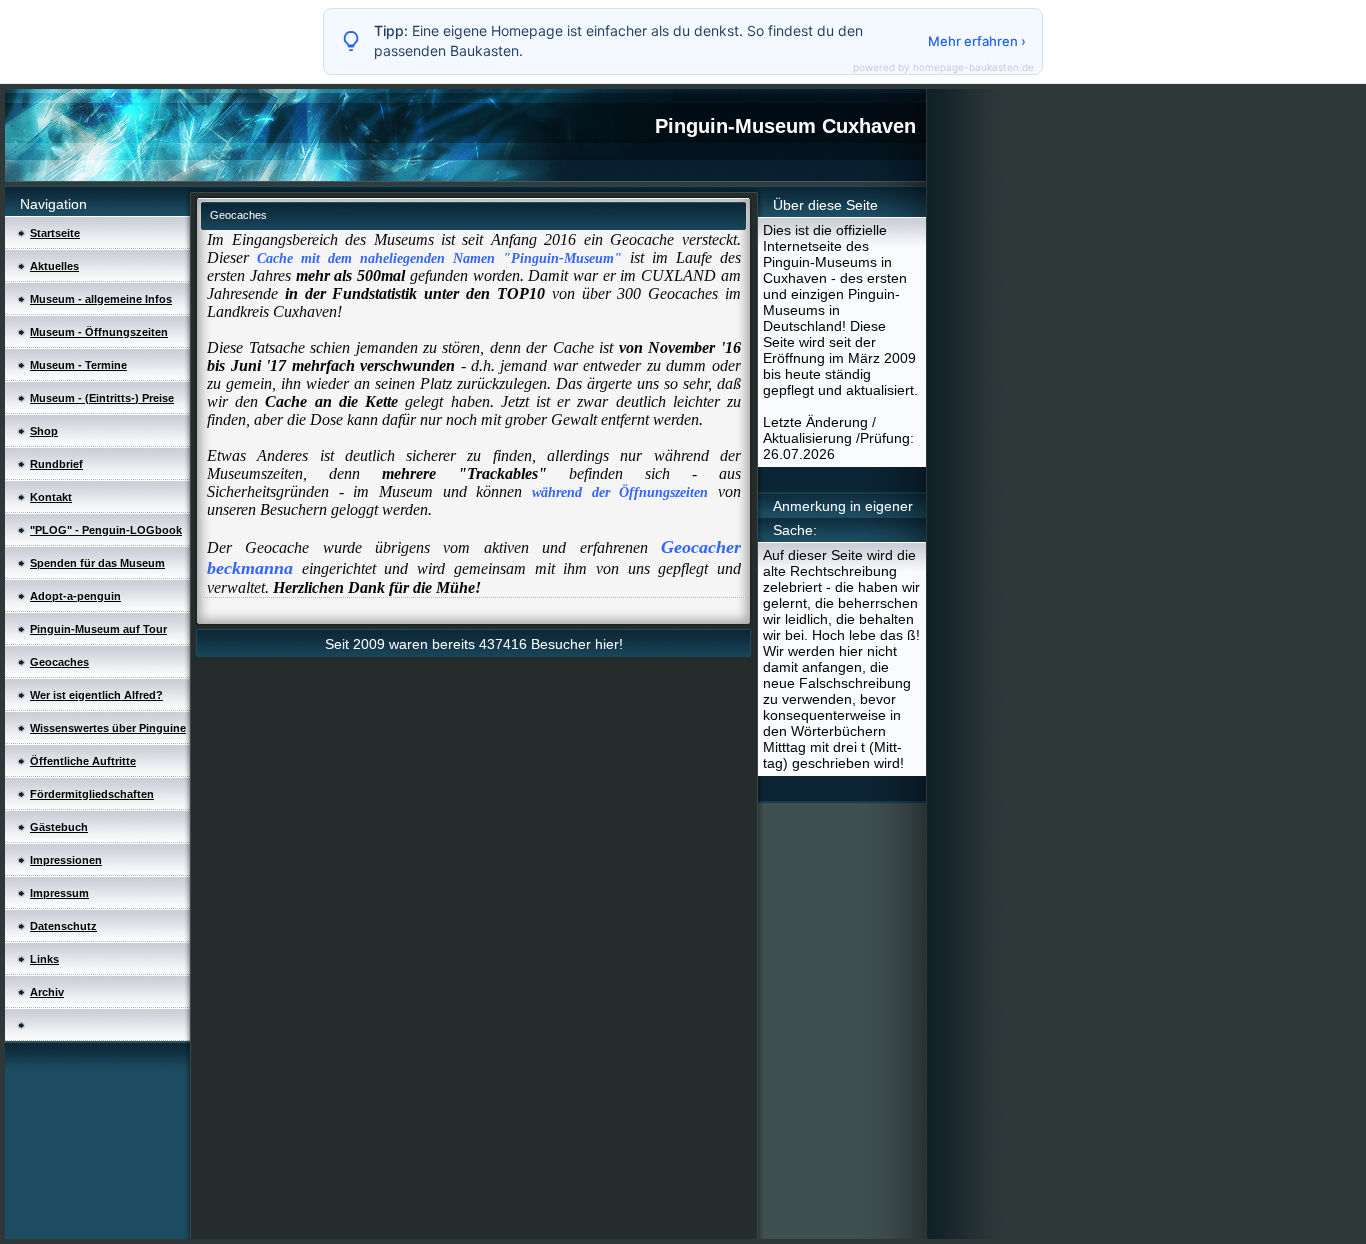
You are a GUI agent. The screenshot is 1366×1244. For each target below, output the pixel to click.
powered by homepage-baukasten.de (943, 67)
